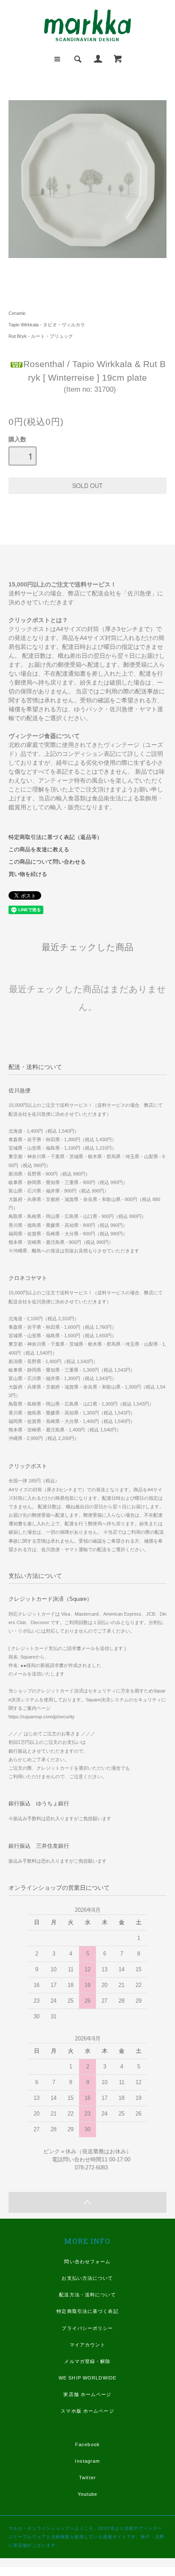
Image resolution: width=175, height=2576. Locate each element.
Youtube (88, 2494)
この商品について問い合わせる (47, 862)
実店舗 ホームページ (87, 2394)
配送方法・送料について (87, 2295)
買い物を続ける (28, 874)
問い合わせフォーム (87, 2262)
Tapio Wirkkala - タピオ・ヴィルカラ (47, 325)
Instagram (87, 2461)
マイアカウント (88, 2345)
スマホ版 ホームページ (87, 2411)
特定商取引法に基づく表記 (87, 2311)
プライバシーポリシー (87, 2328)
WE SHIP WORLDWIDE (87, 2378)
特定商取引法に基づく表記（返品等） (55, 837)
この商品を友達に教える (39, 850)
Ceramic (17, 313)
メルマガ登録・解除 (87, 2361)
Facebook (87, 2444)
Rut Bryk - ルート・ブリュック (41, 336)
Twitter (87, 2478)
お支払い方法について (87, 2278)
